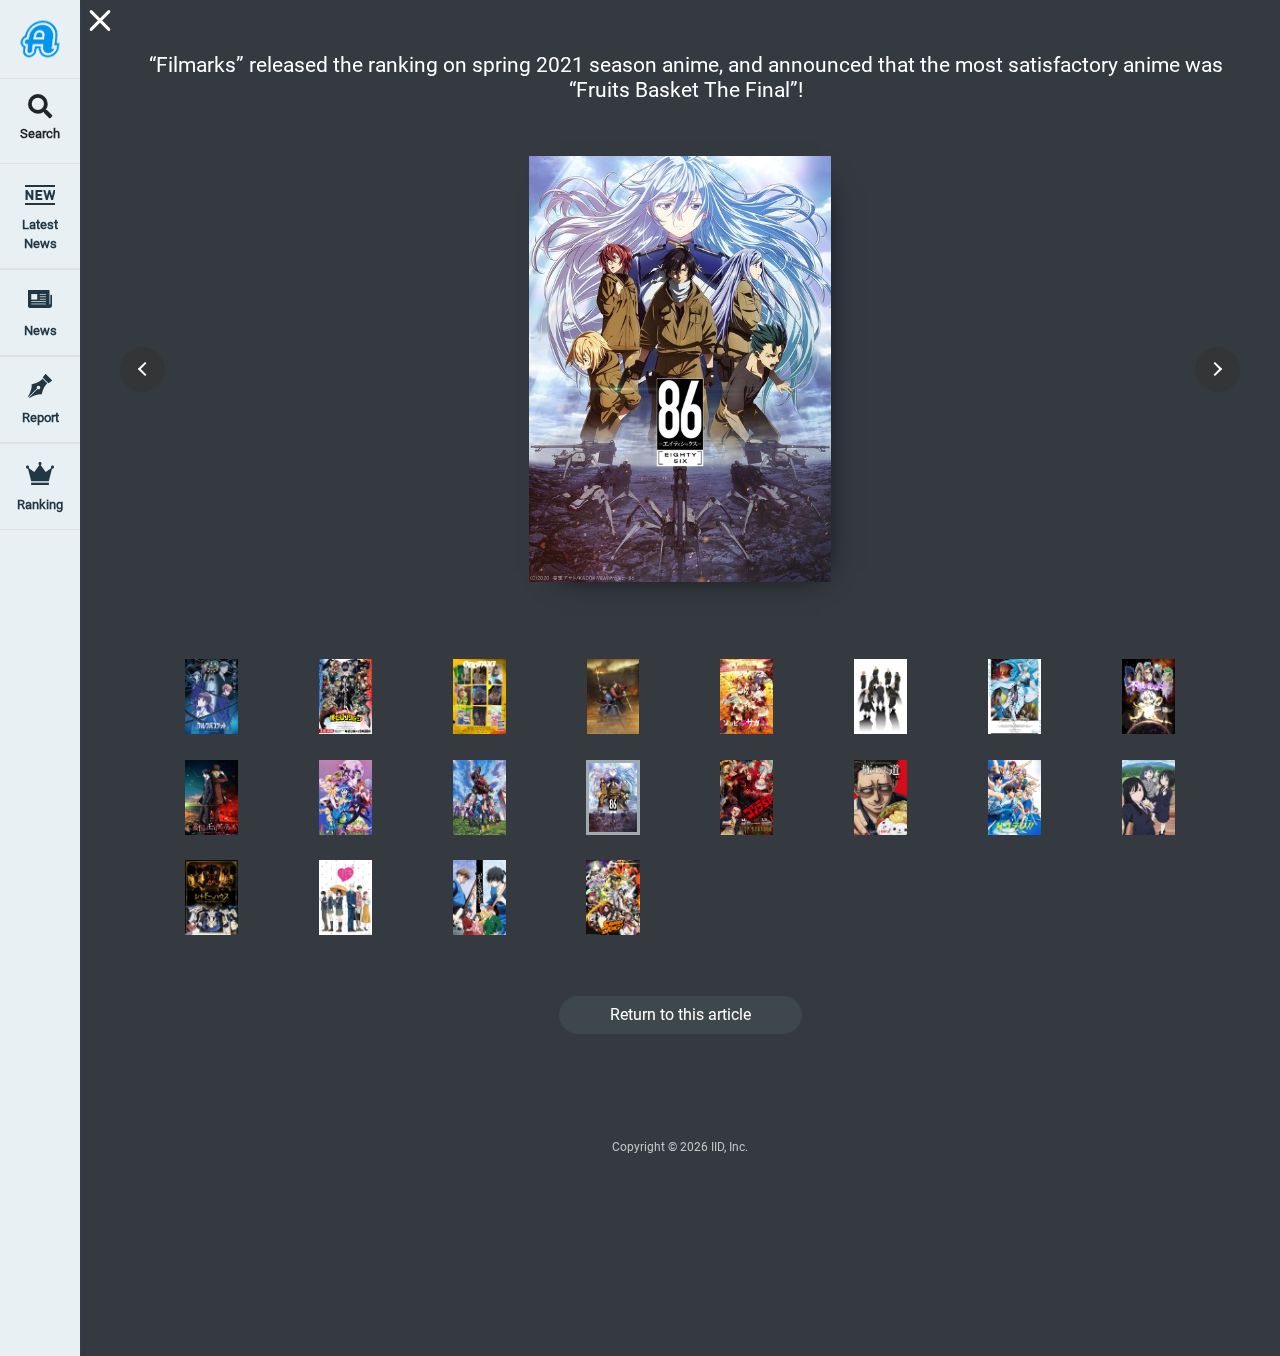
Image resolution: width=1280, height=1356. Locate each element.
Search (40, 134)
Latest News (40, 234)
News (40, 330)
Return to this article (680, 1014)
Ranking (40, 504)
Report (40, 417)
